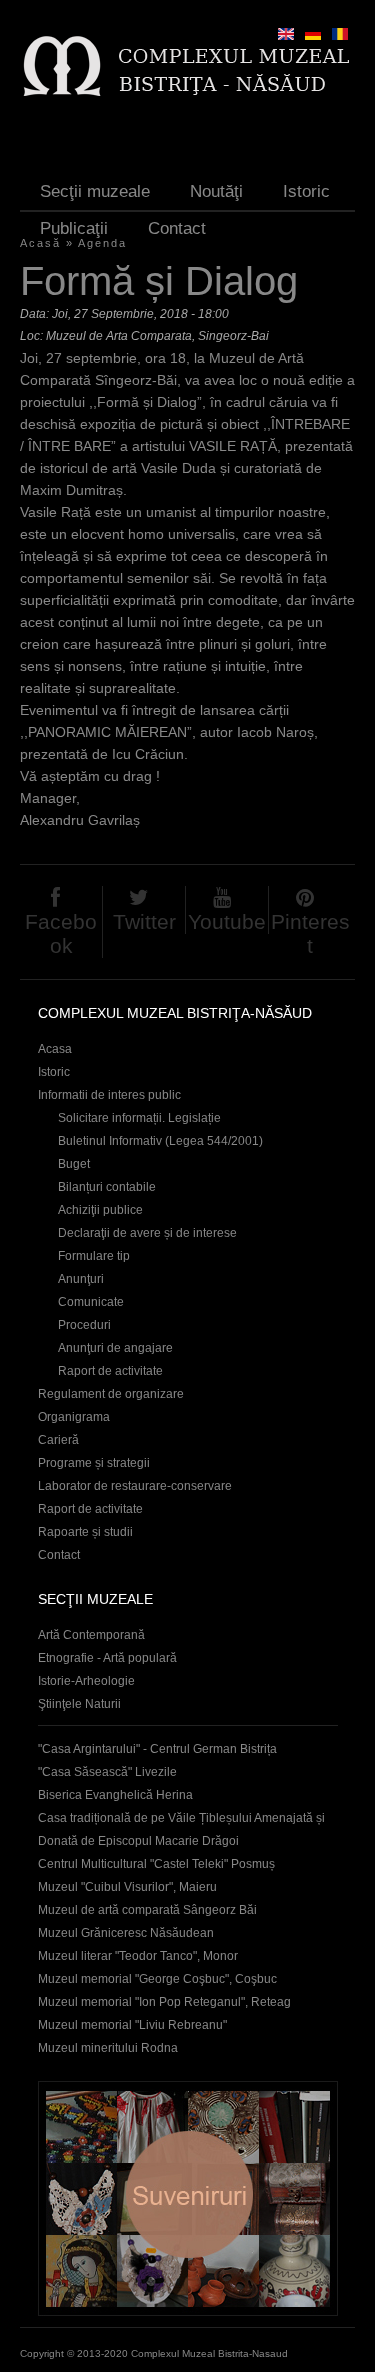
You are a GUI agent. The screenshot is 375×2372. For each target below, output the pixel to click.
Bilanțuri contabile (107, 1187)
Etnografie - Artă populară (107, 1658)
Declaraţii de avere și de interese (147, 1233)
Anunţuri (81, 1279)
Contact (177, 228)
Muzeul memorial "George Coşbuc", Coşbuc (157, 1979)
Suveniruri (188, 2198)
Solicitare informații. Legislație (139, 1118)
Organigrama (74, 1417)
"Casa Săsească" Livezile (107, 1772)
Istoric (306, 191)
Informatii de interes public (109, 1095)
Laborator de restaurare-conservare (135, 1486)
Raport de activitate (110, 1371)
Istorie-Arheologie (86, 1681)
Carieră (58, 1440)
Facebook (61, 933)
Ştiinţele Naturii (79, 1704)
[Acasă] (185, 65)
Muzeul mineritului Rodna (108, 2048)
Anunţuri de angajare (115, 1348)
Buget (74, 1164)
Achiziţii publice (100, 1210)
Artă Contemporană (91, 1635)
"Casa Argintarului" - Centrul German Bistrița (157, 1749)
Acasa (55, 1049)
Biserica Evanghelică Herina (115, 1795)
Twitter (144, 921)
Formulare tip (94, 1256)
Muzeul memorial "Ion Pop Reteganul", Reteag (164, 2002)
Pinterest (310, 933)
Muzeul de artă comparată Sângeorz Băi (147, 1910)
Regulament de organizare (111, 1394)
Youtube (227, 921)
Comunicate (91, 1302)
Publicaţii (74, 228)
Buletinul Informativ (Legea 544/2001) (160, 1141)
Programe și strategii (94, 1463)
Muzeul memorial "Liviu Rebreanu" (132, 2025)
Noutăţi (216, 191)
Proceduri (84, 1325)
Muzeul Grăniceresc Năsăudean (126, 1933)
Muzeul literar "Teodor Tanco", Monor (138, 1956)
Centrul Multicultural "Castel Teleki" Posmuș (156, 1864)
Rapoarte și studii (85, 1532)
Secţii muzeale (95, 191)
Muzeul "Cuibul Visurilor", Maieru (127, 1887)
